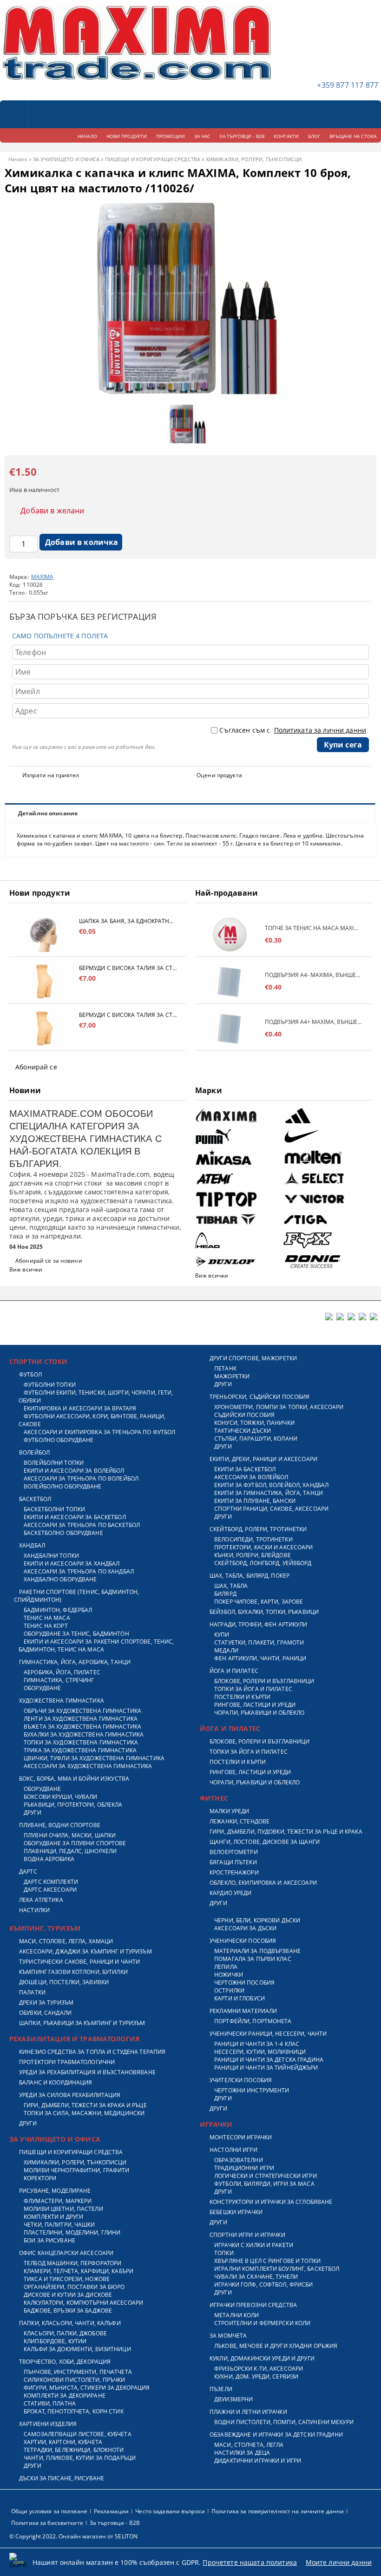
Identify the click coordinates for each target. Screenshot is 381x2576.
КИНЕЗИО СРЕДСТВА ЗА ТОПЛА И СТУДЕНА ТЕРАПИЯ (92, 2052)
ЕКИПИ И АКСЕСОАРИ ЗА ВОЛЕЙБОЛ (74, 1471)
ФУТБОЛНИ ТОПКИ (50, 1385)
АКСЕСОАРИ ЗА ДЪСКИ (245, 1928)
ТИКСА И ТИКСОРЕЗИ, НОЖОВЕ (67, 2279)
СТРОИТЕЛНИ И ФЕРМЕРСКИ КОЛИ (262, 2323)
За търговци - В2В (115, 2523)
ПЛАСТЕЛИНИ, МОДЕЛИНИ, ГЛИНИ (72, 2232)
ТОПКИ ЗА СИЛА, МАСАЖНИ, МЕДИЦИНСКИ (84, 2113)
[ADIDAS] (326, 1116)
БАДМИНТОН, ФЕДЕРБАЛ (58, 1610)
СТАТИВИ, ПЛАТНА (50, 2403)
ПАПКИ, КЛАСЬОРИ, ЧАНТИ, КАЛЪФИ (70, 2323)
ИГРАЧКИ (216, 2124)
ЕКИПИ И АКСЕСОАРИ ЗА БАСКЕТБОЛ (75, 1517)
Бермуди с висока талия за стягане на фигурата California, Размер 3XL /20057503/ (128, 1015)
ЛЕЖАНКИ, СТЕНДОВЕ (240, 1821)
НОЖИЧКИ (229, 1975)
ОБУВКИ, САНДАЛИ (45, 2013)
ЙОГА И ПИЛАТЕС (234, 1671)
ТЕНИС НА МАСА (47, 1618)
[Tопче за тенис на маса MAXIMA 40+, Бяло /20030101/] (230, 934)
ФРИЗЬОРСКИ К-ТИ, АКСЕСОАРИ (259, 2369)
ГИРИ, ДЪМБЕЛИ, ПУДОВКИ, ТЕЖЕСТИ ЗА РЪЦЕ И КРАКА (286, 1832)
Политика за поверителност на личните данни (278, 2511)
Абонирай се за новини (49, 1261)
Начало (18, 159)
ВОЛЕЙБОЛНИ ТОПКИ (54, 1463)
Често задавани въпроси (170, 2511)
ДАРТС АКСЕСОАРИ (50, 1890)
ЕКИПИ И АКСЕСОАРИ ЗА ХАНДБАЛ (72, 1563)
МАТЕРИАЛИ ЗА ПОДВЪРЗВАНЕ (257, 1951)
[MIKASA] (238, 1157)
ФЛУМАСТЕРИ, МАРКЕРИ (58, 2201)
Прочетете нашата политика (250, 2562)
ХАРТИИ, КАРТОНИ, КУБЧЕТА (63, 2442)
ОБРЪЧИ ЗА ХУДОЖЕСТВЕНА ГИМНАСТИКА (82, 1711)
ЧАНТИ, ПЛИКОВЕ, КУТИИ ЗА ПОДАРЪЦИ (80, 2458)
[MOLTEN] (326, 1157)
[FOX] (326, 1241)
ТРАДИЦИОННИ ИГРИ (244, 2168)
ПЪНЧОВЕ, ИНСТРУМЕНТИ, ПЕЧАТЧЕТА (78, 2372)
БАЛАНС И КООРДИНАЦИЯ (56, 2082)
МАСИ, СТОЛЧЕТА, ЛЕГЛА (249, 2445)
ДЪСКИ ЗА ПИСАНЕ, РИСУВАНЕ (62, 2478)
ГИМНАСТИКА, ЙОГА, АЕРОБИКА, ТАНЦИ (75, 1662)
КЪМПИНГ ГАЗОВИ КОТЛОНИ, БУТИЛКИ (73, 1972)
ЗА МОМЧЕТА (228, 2336)
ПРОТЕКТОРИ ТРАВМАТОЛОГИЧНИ (67, 2062)
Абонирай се (36, 1067)
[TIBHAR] (238, 1220)
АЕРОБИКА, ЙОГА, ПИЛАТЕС (62, 1672)
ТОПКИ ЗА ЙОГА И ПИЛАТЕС (253, 1689)
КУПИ (222, 1635)
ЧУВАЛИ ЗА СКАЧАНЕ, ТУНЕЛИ (256, 2277)
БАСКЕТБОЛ (35, 1499)
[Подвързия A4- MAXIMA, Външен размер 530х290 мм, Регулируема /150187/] (230, 981)
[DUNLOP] (238, 1262)
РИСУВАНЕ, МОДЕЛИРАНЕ (55, 2191)
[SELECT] (326, 1178)
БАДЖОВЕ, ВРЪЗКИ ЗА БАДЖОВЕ (68, 2311)
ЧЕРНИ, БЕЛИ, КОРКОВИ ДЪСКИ (257, 1920)
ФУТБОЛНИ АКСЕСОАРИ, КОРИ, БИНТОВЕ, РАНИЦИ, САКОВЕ (92, 1420)
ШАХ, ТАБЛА (231, 1586)
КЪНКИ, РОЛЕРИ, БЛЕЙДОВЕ (253, 1555)
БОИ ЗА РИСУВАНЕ (49, 2240)
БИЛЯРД (225, 1594)
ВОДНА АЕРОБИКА (49, 1859)
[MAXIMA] (238, 1116)
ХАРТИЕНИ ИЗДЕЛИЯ (48, 2424)
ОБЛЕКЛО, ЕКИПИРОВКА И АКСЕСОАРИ (263, 1883)
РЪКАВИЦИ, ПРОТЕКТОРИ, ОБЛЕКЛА (73, 1805)
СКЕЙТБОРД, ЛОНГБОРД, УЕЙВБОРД (263, 1563)
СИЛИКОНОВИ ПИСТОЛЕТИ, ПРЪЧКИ (74, 2380)
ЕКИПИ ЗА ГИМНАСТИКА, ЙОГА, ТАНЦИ (269, 1493)
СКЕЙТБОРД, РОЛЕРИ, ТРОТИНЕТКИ (258, 1529)
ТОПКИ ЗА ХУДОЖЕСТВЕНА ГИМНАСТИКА (81, 1742)
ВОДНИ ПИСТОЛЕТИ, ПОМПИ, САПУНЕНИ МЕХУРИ (284, 2422)
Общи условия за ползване (49, 2511)
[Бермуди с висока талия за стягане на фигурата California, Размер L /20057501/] (44, 981)
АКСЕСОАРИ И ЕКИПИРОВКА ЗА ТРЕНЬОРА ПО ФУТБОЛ (99, 1432)
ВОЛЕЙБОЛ (34, 1452)
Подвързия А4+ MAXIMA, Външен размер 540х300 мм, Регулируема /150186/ (314, 1022)
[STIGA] (326, 1220)
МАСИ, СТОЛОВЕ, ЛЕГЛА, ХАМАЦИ (66, 1941)
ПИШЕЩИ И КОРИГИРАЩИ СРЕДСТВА (153, 159)
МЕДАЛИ (226, 1650)
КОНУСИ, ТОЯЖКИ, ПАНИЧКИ (254, 1423)
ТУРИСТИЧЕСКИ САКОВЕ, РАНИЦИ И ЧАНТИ (79, 1962)
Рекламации (111, 2511)
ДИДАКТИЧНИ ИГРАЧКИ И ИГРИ (258, 2461)
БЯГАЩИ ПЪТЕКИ (233, 1862)
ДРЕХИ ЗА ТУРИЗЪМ (46, 2002)
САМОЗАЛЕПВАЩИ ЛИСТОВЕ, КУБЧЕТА (78, 2434)
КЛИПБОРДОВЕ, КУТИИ (55, 2341)
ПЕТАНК (225, 1368)
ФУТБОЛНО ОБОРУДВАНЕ (59, 1440)
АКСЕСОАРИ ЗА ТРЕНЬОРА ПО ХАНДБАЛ (79, 1571)
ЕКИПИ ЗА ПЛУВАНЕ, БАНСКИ (255, 1501)
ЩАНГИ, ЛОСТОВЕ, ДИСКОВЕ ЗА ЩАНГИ (265, 1842)
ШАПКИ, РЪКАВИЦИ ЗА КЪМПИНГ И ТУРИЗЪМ (82, 2023)
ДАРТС (28, 1871)
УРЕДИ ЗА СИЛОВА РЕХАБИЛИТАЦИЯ (70, 2095)
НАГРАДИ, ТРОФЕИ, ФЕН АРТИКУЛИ (258, 1624)
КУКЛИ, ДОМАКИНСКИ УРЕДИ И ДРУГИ (262, 2358)
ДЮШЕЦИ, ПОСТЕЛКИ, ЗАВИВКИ (64, 1982)
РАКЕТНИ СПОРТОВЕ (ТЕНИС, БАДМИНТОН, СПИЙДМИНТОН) (76, 1596)
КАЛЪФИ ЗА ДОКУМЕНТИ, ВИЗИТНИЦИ (77, 2349)
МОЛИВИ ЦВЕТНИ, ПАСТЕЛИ (63, 2209)
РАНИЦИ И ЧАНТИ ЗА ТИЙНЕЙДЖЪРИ (266, 2068)
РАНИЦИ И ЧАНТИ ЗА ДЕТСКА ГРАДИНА (269, 2060)
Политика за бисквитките (47, 2523)
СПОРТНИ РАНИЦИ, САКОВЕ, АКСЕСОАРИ (271, 1509)
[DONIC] (326, 1261)
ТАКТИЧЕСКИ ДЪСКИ (243, 1431)
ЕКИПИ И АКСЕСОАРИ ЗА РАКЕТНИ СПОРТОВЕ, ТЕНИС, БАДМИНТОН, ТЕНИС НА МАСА (96, 1645)
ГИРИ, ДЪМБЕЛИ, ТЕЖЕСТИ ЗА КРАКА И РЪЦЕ (85, 2105)
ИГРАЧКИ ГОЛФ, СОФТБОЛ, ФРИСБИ (263, 2284)
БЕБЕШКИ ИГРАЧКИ (236, 2212)
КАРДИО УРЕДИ (230, 1893)
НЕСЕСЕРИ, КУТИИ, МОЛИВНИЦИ (260, 2052)
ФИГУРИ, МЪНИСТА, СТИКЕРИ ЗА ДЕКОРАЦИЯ (87, 2388)
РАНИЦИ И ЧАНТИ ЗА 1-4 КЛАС (257, 2044)
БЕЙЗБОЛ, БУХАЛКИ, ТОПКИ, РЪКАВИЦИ (264, 1612)
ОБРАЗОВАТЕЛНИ (239, 2160)
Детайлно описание (48, 813)
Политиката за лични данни (320, 730)
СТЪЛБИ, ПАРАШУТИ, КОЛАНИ (256, 1439)
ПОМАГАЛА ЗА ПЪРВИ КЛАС (253, 1959)
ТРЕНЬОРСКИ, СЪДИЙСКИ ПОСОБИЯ (259, 1397)
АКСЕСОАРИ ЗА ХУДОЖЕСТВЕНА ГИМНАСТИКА (88, 1766)
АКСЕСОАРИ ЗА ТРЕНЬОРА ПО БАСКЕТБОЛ (82, 1525)
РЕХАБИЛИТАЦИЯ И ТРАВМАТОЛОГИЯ (74, 2039)
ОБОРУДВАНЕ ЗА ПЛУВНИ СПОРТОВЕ (75, 1843)
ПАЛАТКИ (32, 1992)
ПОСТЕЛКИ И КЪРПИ (242, 1697)
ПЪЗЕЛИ (221, 2389)
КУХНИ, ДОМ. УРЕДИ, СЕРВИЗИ (256, 2376)
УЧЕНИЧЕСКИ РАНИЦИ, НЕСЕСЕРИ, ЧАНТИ (268, 2034)
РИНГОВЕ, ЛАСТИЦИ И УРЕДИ (255, 1705)
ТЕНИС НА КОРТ (46, 1626)
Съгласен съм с (293, 730)
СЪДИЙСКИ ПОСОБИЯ (244, 1415)
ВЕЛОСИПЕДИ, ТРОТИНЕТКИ (253, 1539)
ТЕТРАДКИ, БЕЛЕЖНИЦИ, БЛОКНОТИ (74, 2450)
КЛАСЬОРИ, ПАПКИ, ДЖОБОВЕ (65, 2333)
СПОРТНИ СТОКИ (38, 1361)
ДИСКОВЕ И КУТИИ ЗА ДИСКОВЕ (68, 2295)
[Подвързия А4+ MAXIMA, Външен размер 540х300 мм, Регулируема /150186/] (230, 1028)
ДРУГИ (33, 1812)
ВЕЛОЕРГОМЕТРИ (234, 1852)
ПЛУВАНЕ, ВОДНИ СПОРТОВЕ (60, 1825)
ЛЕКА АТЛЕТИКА (41, 1900)
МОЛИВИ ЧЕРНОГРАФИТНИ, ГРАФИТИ (76, 2170)
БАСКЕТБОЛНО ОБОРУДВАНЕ (63, 1533)
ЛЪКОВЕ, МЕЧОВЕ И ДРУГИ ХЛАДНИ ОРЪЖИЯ (276, 2346)
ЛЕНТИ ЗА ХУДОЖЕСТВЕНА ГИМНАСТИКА (81, 1719)
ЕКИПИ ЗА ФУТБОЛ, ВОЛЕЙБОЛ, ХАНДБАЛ (271, 1485)
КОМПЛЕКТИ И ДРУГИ (53, 2217)
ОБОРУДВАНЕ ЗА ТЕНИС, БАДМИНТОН (76, 1634)
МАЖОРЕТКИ (232, 1376)
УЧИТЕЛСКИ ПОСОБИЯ (241, 2080)
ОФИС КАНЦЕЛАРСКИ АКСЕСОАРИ (66, 2253)
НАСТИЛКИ (34, 1910)
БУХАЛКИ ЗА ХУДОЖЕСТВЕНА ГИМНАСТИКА (84, 1734)
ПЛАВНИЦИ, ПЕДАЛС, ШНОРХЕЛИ (70, 1851)
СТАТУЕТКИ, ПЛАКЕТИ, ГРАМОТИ (259, 1642)
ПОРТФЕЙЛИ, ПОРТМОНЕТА (253, 2021)
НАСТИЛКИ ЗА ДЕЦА (242, 2453)
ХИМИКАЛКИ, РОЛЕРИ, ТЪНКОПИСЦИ (254, 159)
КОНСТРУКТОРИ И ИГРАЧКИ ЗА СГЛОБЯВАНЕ (271, 2202)
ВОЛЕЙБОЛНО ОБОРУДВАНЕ (63, 1486)
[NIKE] (326, 1137)
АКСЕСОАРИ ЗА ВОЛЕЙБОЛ (251, 1477)
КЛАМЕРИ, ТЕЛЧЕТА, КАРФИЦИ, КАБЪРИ (79, 2271)
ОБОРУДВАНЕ (42, 1688)
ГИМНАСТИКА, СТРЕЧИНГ (59, 1680)
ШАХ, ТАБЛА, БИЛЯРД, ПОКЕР (250, 1576)
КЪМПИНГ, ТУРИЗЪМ (45, 1928)
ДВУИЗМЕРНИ (233, 2399)
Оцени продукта (219, 775)
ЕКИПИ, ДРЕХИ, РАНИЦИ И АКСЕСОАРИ (263, 1459)
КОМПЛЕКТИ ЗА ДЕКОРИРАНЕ (65, 2396)
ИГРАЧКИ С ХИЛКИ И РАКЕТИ (254, 2245)
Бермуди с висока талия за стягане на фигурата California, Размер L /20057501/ (128, 968)
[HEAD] (238, 1241)
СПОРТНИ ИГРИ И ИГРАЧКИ (247, 2235)
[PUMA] (238, 1137)
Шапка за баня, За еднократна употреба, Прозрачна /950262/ (128, 921)
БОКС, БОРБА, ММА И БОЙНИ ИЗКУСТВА (74, 1779)
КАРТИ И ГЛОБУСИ (240, 1998)
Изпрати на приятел (51, 775)
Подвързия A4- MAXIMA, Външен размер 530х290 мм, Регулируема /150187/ (314, 975)
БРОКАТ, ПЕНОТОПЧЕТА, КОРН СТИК (74, 2411)
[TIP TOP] (238, 1199)
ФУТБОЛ (30, 1374)
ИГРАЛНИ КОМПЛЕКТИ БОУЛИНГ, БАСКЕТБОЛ (277, 2269)
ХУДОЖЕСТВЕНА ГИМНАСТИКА (62, 1701)
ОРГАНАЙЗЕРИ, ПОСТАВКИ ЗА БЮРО (74, 2287)
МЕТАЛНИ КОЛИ (236, 2315)
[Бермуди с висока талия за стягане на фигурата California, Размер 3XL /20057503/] (44, 1028)
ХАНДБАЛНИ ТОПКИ (51, 1556)
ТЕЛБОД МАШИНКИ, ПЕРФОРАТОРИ (72, 2263)
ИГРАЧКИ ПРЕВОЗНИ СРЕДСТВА (253, 2305)
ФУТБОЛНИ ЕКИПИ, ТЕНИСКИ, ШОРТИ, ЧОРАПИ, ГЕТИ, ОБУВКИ (96, 1396)
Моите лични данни (339, 2562)
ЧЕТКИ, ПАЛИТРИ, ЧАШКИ (59, 2225)
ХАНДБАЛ (32, 1545)
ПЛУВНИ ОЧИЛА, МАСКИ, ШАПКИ (70, 1835)
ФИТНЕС (214, 1798)
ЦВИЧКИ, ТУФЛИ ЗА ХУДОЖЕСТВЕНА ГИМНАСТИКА (94, 1758)
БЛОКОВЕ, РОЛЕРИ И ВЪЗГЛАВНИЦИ (264, 1681)
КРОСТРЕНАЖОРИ (234, 1872)
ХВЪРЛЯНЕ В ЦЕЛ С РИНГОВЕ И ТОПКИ (267, 2261)
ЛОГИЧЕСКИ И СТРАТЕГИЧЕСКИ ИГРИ (266, 2176)
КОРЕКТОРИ (40, 2178)
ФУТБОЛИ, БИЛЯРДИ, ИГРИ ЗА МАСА (264, 2184)
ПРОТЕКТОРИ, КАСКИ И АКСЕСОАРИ (263, 1547)
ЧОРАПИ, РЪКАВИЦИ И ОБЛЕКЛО (259, 1713)
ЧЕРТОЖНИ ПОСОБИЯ (244, 1983)
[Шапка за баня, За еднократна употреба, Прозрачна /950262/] (44, 934)
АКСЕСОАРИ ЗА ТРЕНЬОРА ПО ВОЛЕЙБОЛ (81, 1478)
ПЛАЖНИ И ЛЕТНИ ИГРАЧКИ (248, 2412)
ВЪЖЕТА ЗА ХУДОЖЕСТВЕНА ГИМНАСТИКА (82, 1727)
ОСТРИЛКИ (229, 1990)
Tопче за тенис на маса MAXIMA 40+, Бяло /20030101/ (314, 928)
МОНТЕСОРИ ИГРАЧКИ (241, 2137)
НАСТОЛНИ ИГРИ (233, 2150)
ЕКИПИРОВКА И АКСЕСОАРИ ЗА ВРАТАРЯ (80, 1408)
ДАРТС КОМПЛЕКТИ (51, 1882)
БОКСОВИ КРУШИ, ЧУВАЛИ (61, 1797)
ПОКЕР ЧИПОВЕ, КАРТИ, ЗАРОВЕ (259, 1602)
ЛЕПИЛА (226, 1967)
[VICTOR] (326, 1199)
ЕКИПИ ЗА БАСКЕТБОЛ (245, 1469)
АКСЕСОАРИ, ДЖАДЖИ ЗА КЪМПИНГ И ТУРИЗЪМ (85, 1951)
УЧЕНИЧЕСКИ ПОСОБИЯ (243, 1941)
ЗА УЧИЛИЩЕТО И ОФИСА (66, 159)
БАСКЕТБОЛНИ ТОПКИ (54, 1509)
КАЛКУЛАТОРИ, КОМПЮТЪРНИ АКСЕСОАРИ (83, 2303)
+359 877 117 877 (348, 85)
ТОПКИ (224, 2253)
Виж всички (26, 1269)
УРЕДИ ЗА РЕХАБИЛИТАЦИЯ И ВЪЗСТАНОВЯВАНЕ (87, 2072)
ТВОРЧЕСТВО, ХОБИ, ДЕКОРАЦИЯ (65, 2362)
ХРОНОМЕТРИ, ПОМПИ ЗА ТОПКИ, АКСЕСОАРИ (279, 1407)
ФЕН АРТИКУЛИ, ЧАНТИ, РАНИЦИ (260, 1658)
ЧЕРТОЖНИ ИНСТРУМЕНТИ (252, 2090)
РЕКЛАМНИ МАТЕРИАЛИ (243, 2011)
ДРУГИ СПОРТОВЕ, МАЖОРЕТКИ (253, 1358)
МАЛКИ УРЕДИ (229, 1811)
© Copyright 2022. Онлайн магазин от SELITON (73, 2536)
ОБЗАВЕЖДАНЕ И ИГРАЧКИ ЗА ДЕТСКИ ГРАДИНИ (276, 2435)
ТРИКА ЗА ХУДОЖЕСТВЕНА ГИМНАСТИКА (80, 1750)
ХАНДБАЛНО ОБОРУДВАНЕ (60, 1579)
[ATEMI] (238, 1178)
